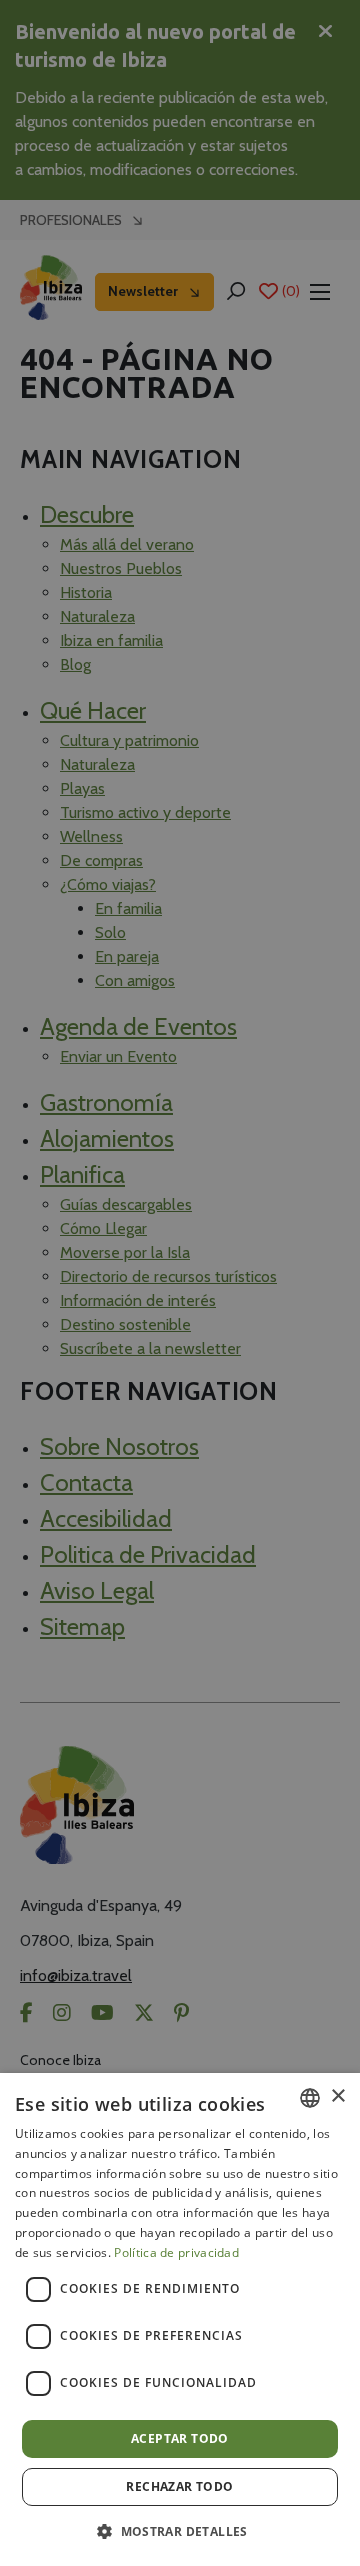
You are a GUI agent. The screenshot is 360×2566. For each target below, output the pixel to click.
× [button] (337, 2096)
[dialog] (180, 2319)
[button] (180, 2531)
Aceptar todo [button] (180, 2438)
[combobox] (310, 2098)
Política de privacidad (176, 2252)
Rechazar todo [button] (179, 2486)
